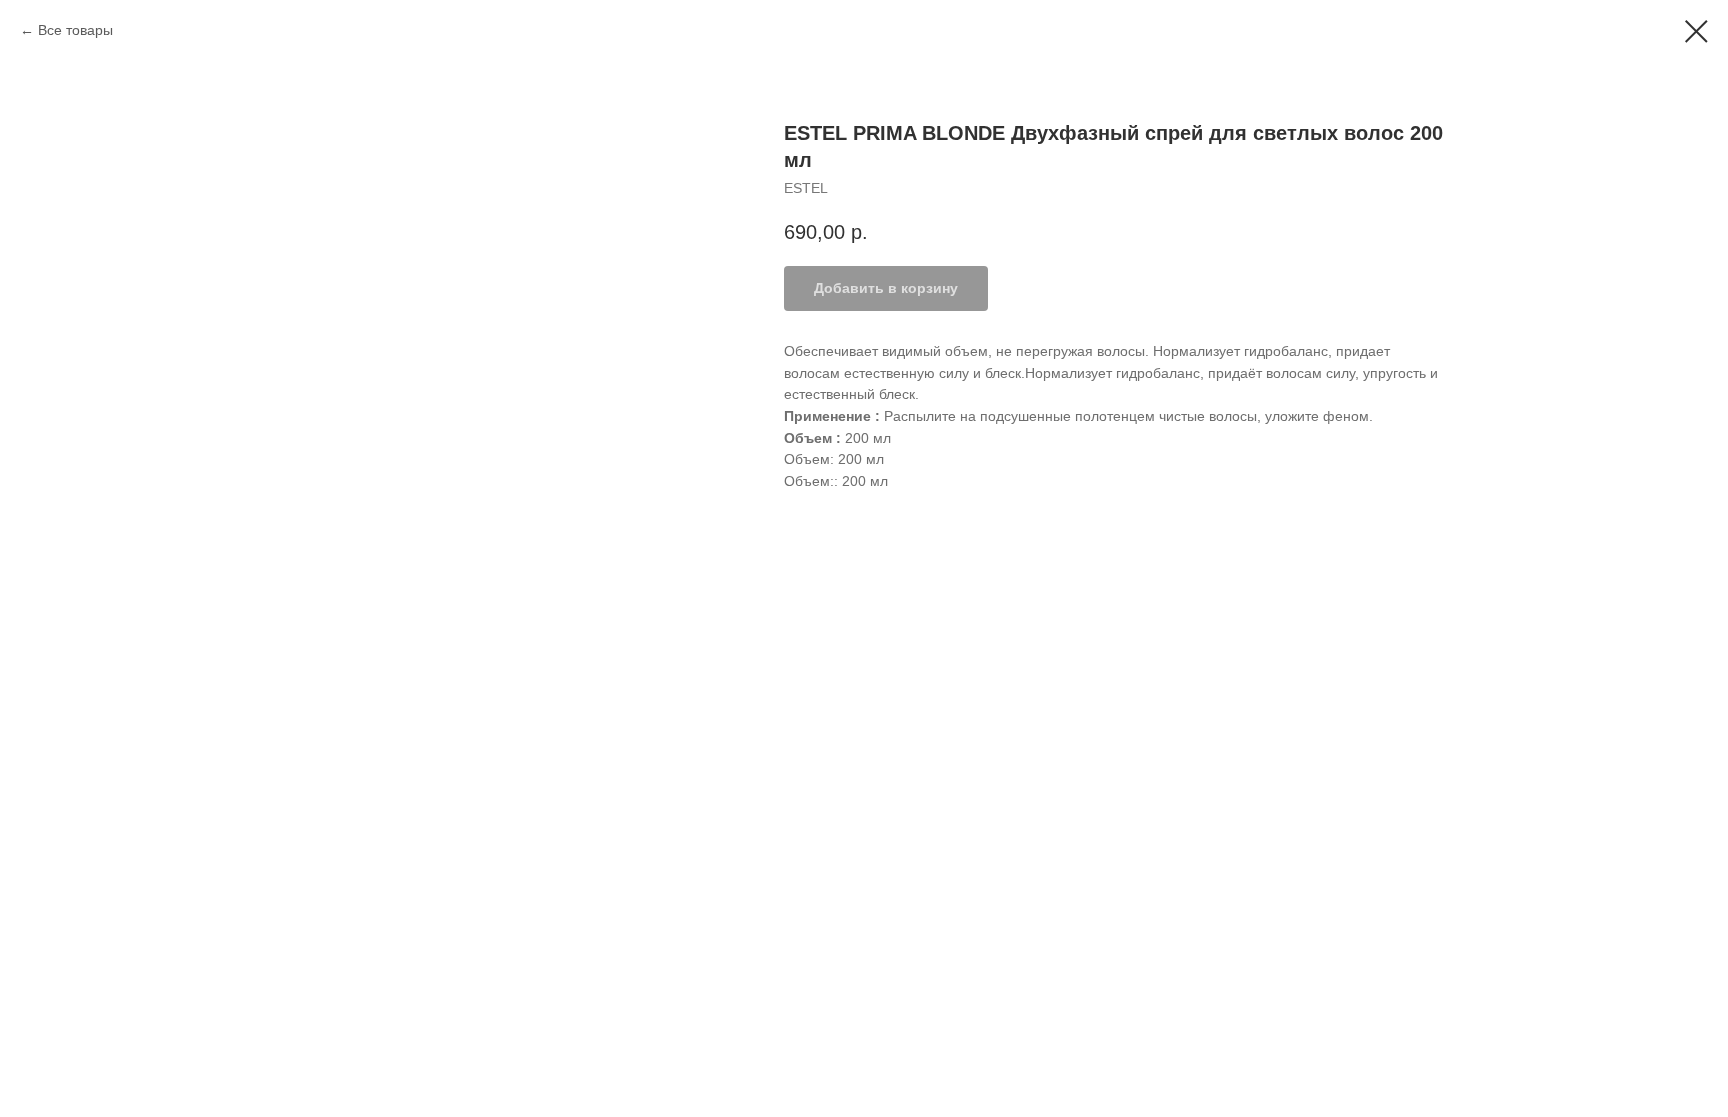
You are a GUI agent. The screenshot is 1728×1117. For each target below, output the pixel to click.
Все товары (75, 30)
